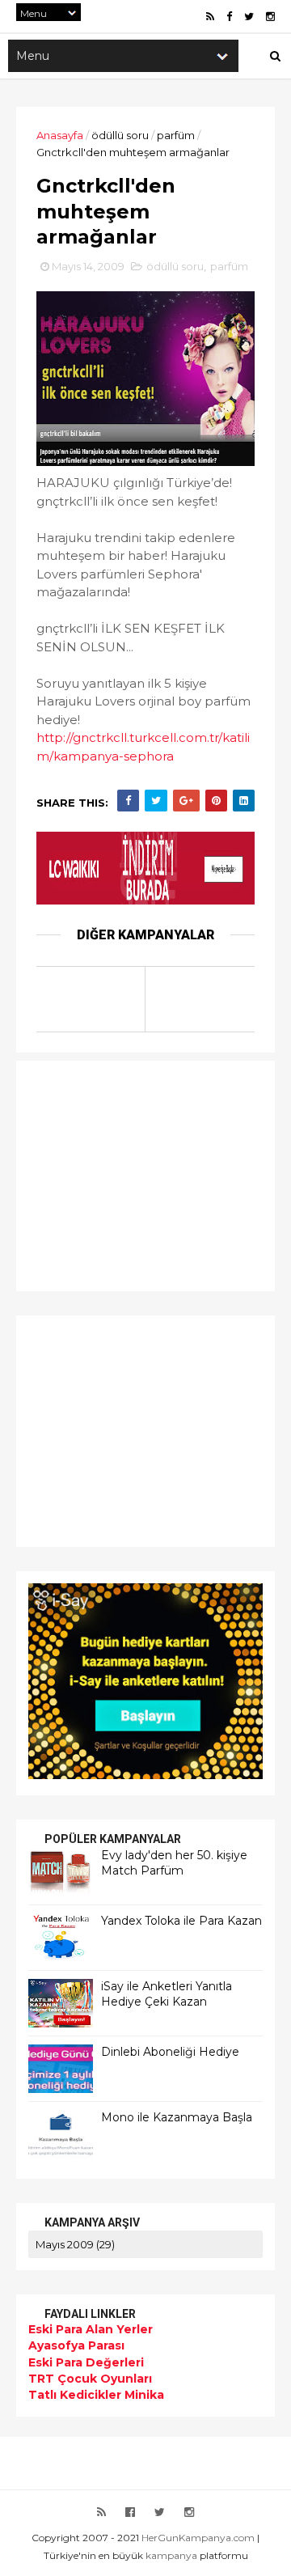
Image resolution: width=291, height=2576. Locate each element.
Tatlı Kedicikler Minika (96, 2395)
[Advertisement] (129, 1174)
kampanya (171, 2555)
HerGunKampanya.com (198, 2538)
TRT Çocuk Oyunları (90, 2379)
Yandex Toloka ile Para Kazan (181, 1921)
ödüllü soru (120, 135)
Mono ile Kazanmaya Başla (177, 2117)
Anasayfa (60, 135)
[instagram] (270, 17)
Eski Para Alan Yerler (91, 2329)
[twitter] (249, 17)
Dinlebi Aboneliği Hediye (170, 2052)
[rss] (210, 17)
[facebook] (229, 17)
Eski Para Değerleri (86, 2362)
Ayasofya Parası (76, 2345)
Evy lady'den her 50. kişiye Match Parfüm (174, 1863)
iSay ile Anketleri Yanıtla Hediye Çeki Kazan (167, 1994)
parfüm (176, 135)
